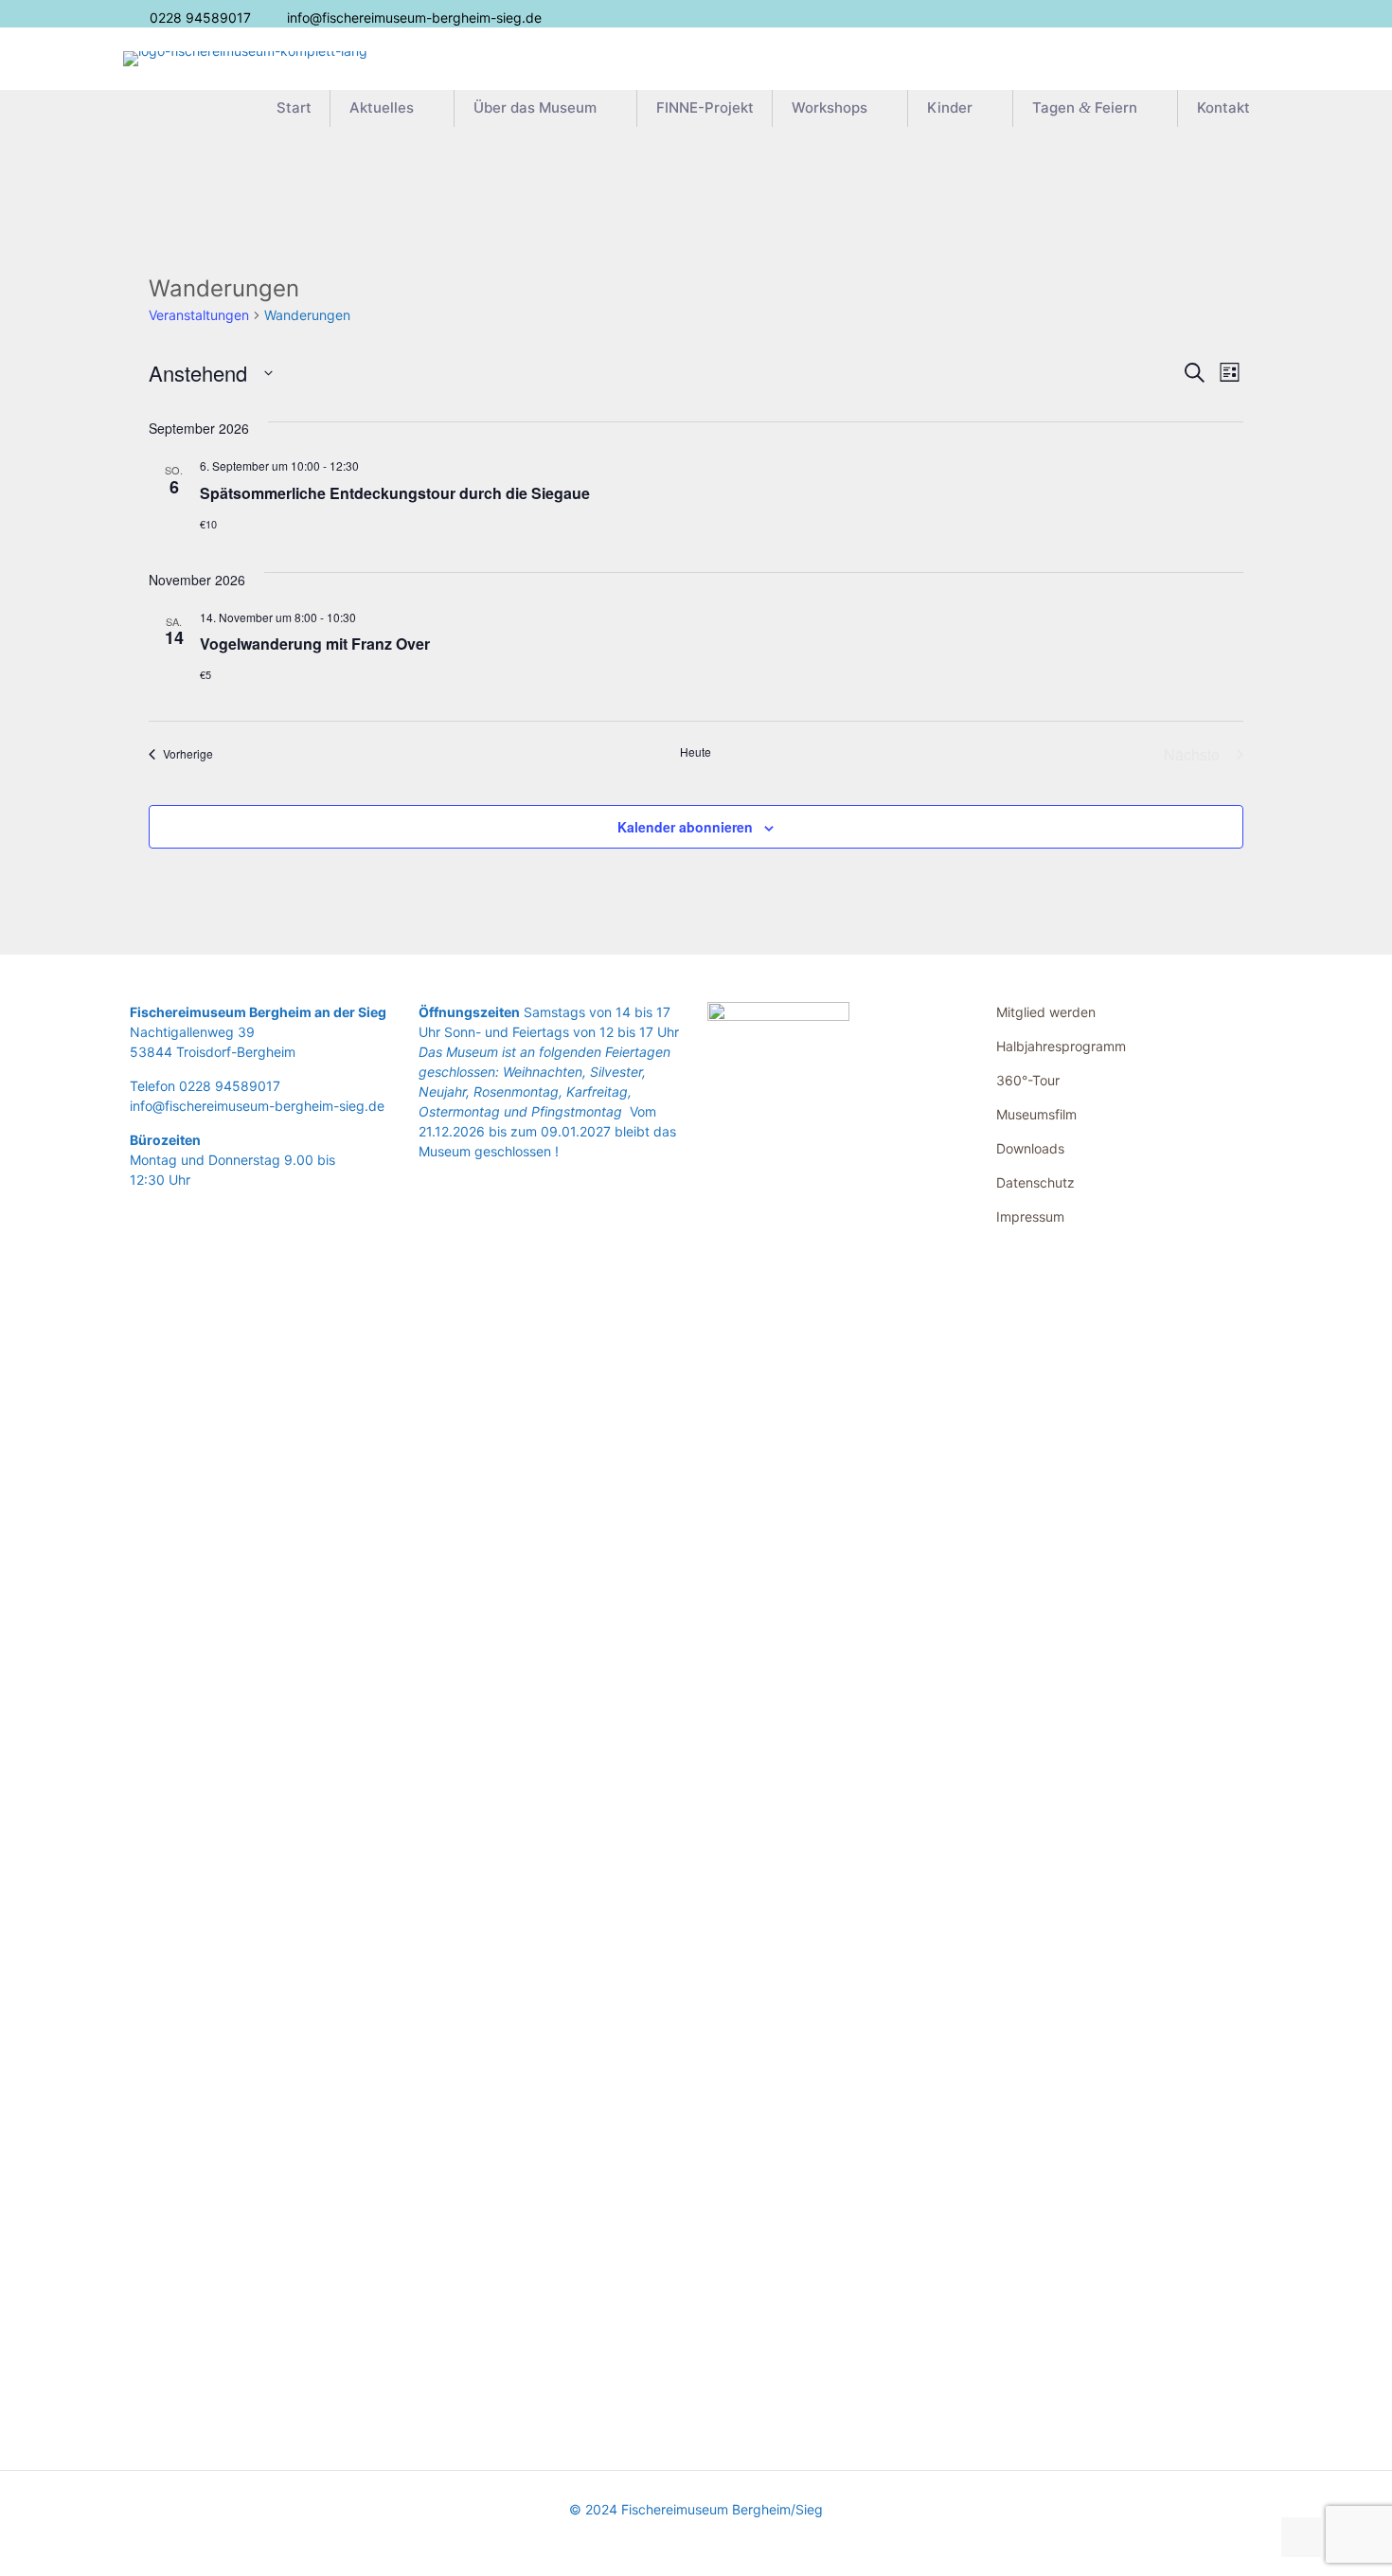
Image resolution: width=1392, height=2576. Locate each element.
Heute (696, 752)
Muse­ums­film (1036, 1114)
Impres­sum (1030, 1216)
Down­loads (1030, 1148)
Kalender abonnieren (685, 827)
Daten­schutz (1035, 1182)
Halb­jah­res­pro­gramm (1061, 1046)
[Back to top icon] (1301, 2537)
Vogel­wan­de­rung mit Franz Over (315, 644)
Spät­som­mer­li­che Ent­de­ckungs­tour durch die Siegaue (395, 493)
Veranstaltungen (199, 315)
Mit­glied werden (1046, 1012)
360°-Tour (1028, 1080)
